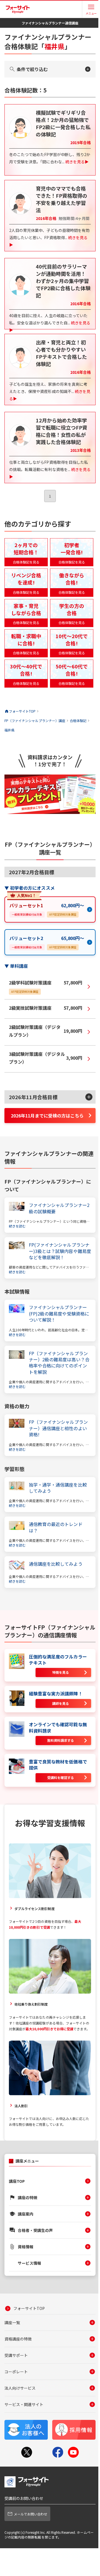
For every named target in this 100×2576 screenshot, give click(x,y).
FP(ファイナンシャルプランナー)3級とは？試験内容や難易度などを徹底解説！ (60, 1251)
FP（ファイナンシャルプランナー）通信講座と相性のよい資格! (58, 1428)
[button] (50, 1097)
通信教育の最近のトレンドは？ (56, 1527)
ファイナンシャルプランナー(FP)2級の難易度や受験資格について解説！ (59, 1313)
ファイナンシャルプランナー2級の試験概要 (59, 1208)
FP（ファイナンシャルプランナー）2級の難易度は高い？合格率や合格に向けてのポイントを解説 (59, 1363)
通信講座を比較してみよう (56, 1564)
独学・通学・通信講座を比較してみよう (58, 1488)
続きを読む (17, 1226)
